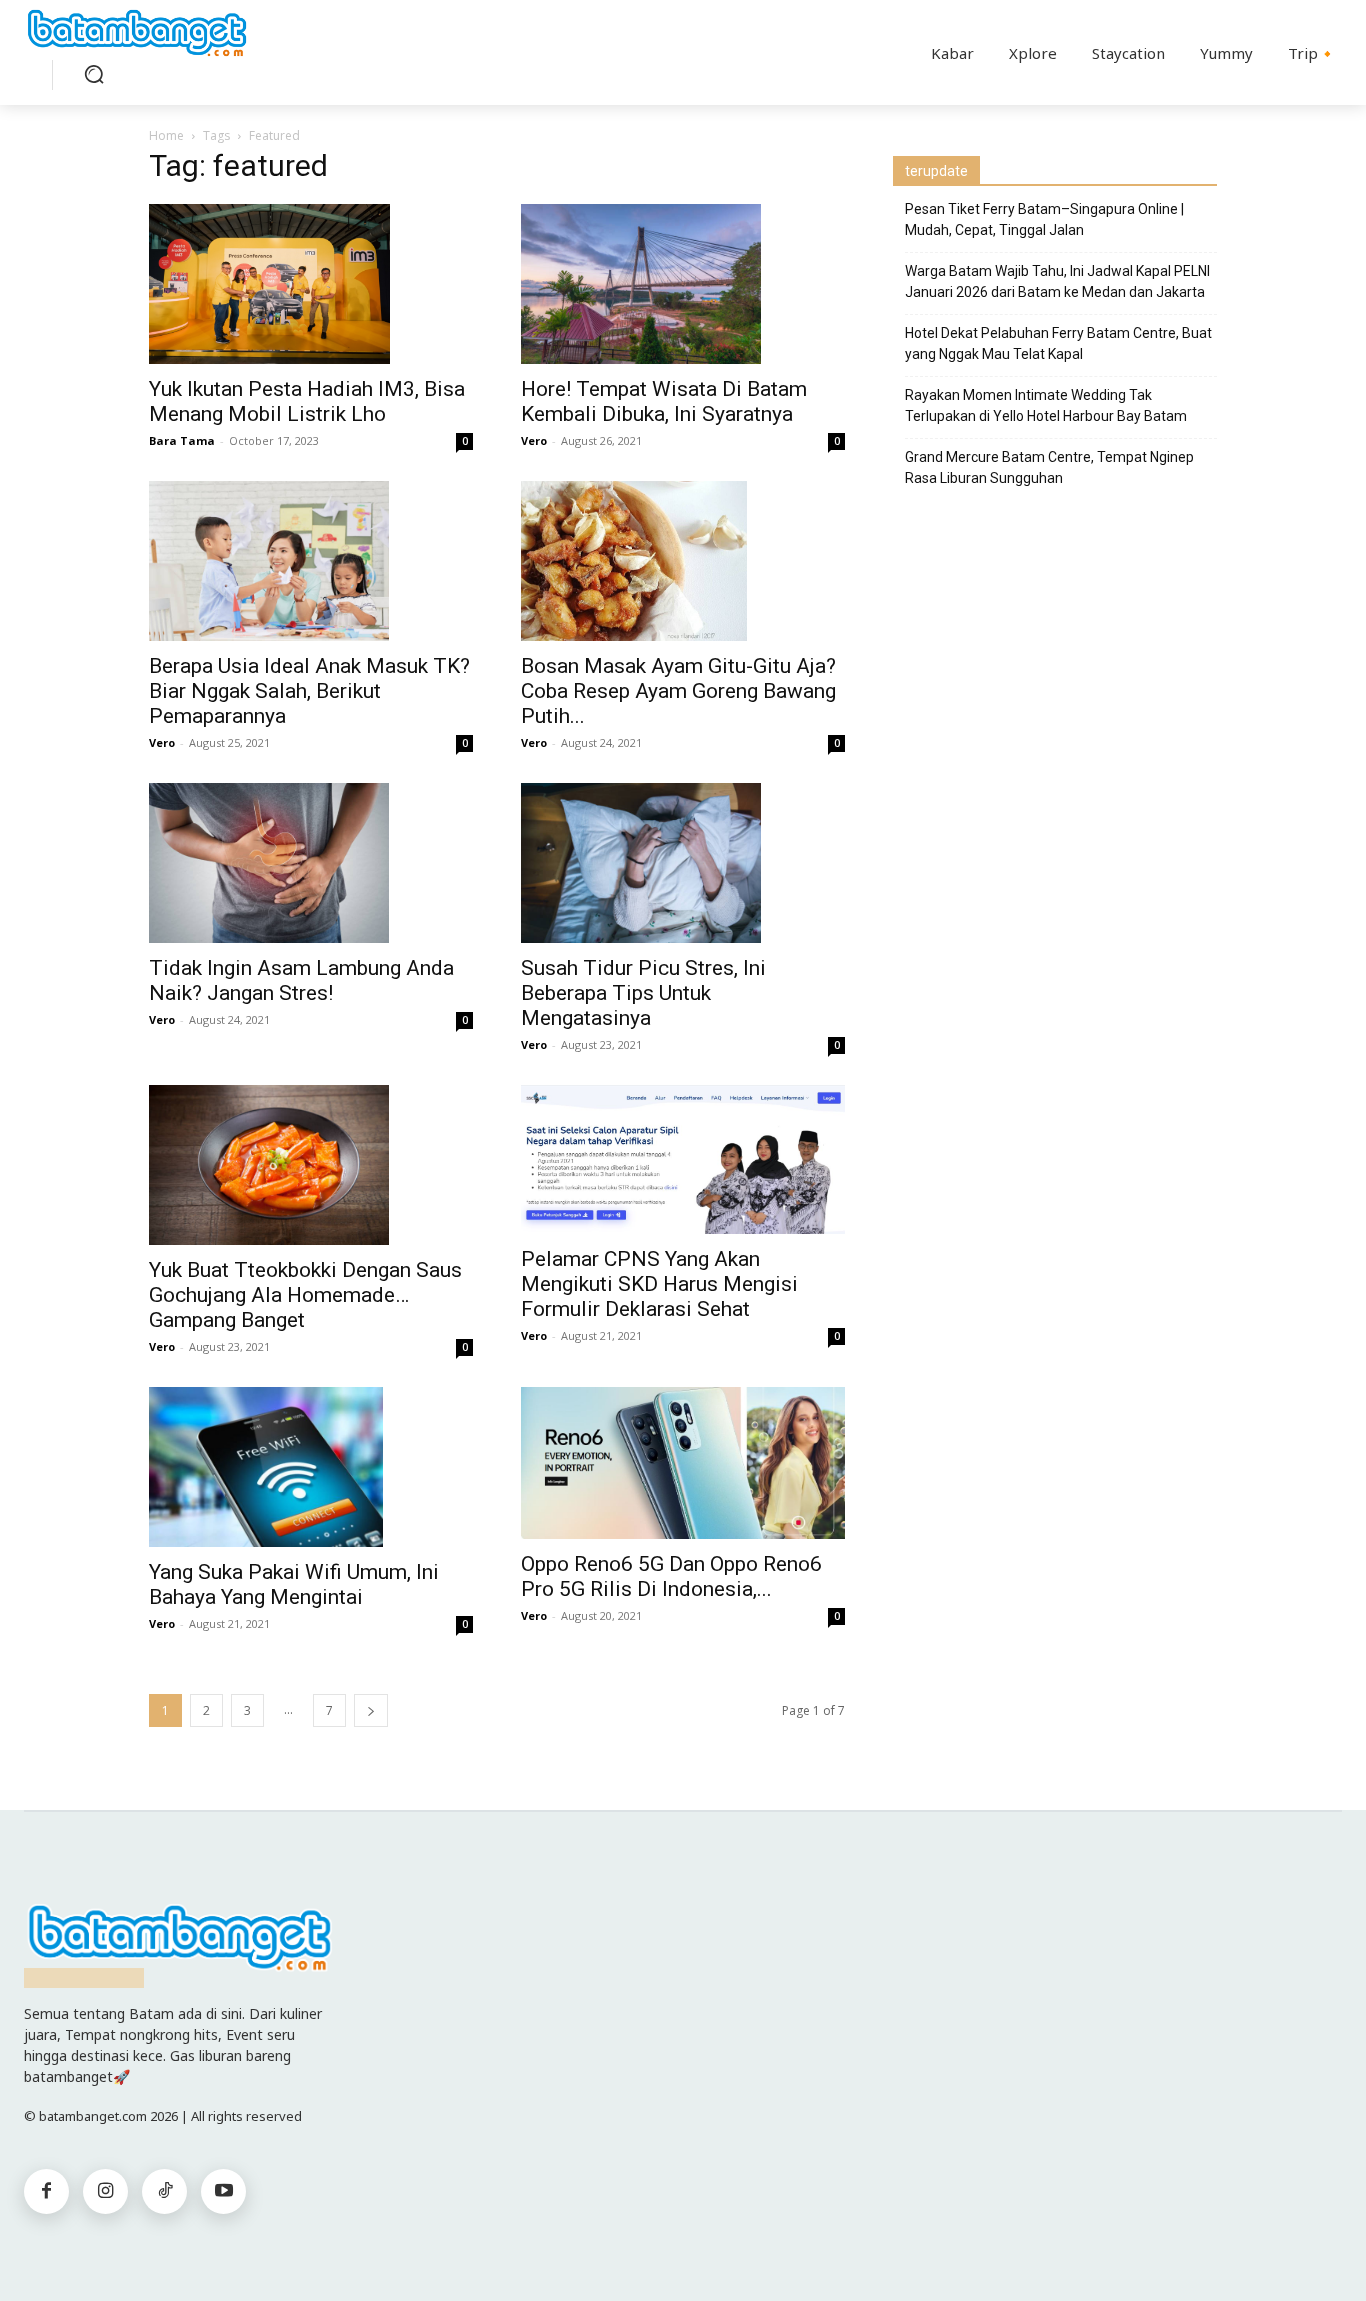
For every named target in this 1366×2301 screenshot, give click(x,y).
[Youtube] (223, 2191)
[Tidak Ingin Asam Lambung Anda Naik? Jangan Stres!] (311, 863)
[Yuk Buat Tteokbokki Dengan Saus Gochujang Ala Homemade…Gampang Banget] (311, 1165)
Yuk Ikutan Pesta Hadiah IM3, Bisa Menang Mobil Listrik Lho (307, 401)
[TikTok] (164, 2191)
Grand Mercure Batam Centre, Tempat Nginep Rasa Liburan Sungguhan (1049, 467)
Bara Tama (182, 440)
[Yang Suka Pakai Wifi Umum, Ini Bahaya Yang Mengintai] (311, 1467)
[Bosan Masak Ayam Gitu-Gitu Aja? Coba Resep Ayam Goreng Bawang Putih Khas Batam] (683, 561)
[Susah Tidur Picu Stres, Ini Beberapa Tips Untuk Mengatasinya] (683, 863)
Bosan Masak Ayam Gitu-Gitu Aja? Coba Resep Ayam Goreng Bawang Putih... (678, 691)
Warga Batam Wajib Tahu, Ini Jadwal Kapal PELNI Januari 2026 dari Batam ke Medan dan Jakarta (1057, 281)
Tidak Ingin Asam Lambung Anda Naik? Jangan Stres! (301, 980)
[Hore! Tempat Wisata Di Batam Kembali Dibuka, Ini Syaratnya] (683, 284)
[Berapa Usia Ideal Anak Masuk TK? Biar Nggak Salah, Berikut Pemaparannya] (311, 561)
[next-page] (371, 1710)
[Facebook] (46, 2191)
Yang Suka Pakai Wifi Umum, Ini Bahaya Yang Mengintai (294, 1584)
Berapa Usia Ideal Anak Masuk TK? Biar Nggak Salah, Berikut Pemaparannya (309, 691)
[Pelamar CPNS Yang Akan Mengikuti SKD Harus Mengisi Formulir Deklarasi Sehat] (683, 1159)
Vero (534, 440)
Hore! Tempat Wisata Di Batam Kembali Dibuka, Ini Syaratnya (664, 401)
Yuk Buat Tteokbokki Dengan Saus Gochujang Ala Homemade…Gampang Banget (305, 1295)
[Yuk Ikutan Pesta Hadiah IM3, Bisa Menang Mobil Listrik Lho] (311, 284)
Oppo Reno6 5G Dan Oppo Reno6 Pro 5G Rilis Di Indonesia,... (671, 1576)
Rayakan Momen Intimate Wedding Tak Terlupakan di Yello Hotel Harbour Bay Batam (1046, 405)
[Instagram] (105, 2191)
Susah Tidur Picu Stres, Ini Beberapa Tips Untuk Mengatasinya (643, 993)
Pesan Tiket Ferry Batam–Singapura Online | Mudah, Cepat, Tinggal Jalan (1044, 219)
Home (166, 135)
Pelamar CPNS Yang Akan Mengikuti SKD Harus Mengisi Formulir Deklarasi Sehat (659, 1284)
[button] (94, 74)
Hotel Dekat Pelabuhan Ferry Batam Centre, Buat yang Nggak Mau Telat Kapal (1058, 343)
